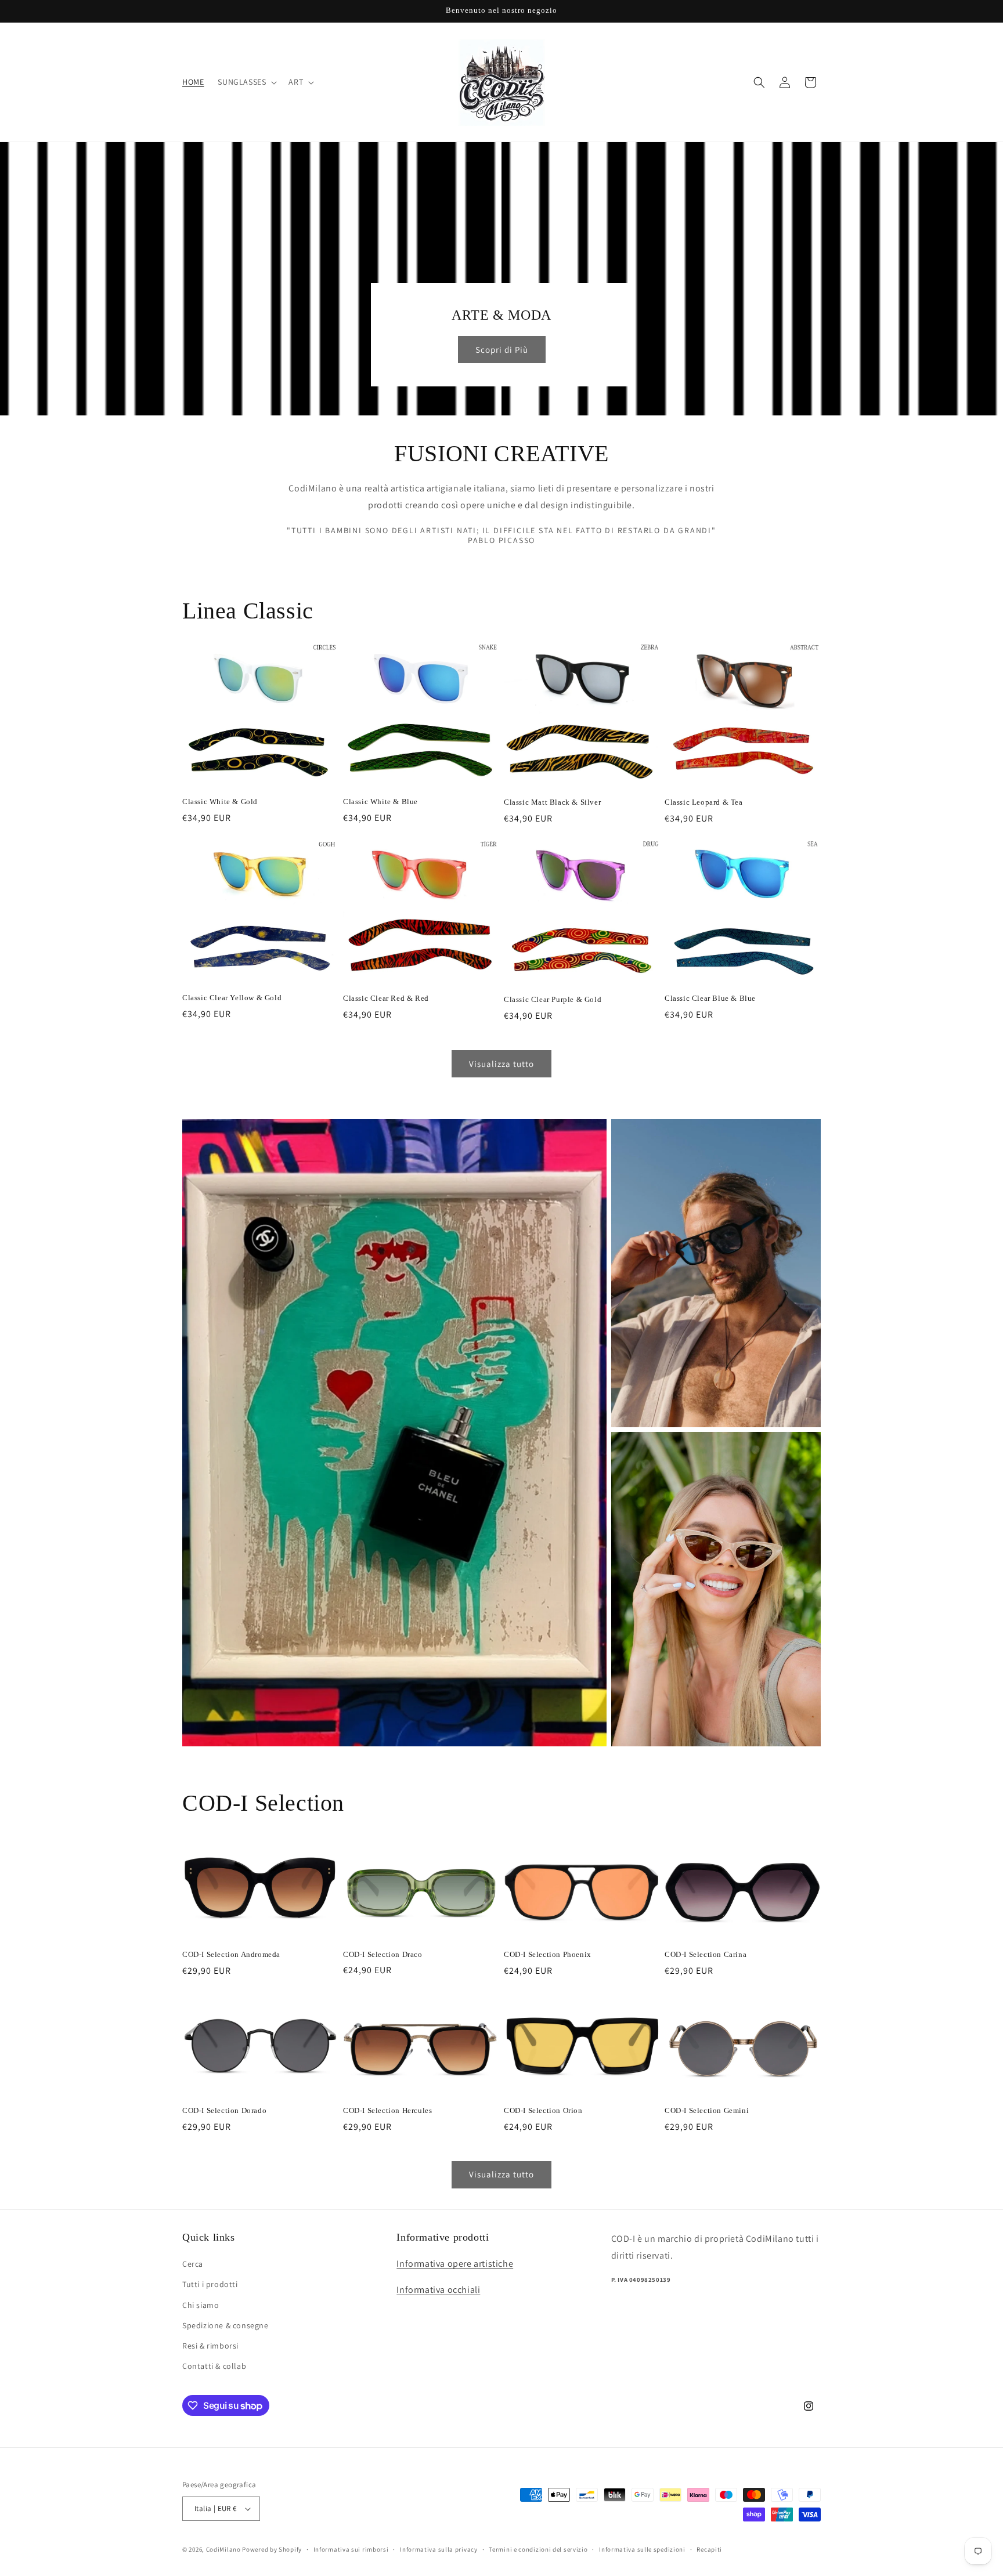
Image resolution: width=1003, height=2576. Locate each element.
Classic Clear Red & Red (386, 998)
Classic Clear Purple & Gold (553, 999)
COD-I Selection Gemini (707, 2110)
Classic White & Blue (380, 802)
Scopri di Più (502, 350)
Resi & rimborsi (210, 2346)
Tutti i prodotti (210, 2284)
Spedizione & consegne (226, 2325)
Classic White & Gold (220, 802)
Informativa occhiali (438, 2290)
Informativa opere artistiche (455, 2264)
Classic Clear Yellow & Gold (232, 998)
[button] (246, 82)
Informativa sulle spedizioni (642, 2549)
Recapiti (709, 2549)
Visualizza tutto (501, 1064)
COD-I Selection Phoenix (548, 1954)
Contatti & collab (214, 2366)
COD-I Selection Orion (543, 2110)
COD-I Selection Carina (706, 1954)
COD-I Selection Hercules (387, 2110)
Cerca (193, 2264)
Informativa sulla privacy (439, 2549)
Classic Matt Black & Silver (552, 802)
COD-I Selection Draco (383, 1954)
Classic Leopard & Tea (704, 802)
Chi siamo (201, 2305)
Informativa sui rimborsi (351, 2549)
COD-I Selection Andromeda (231, 1954)
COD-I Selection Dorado (224, 2110)
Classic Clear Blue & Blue (710, 998)
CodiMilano (223, 2549)
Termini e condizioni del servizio (538, 2549)
